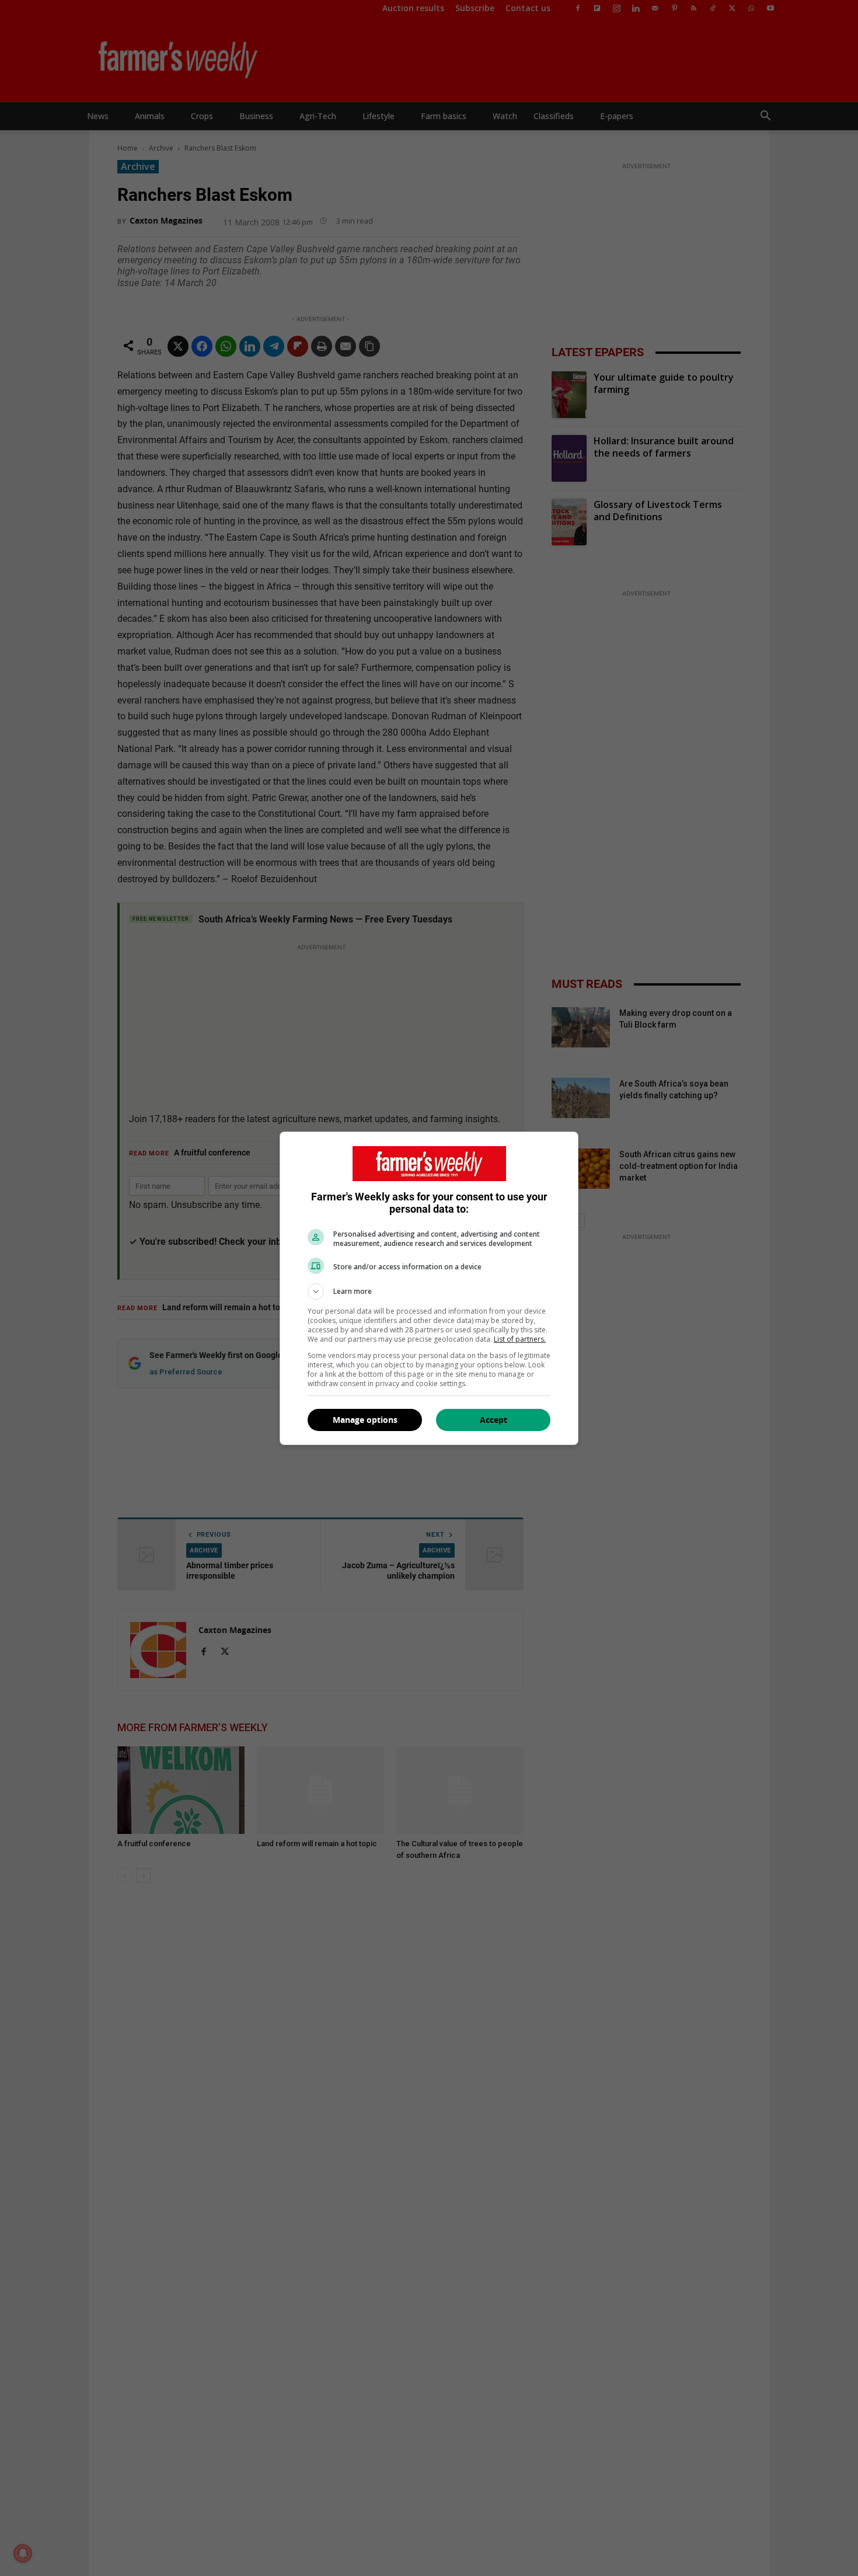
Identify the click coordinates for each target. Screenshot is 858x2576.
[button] (429, 1292)
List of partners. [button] (520, 1339)
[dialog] (429, 1288)
